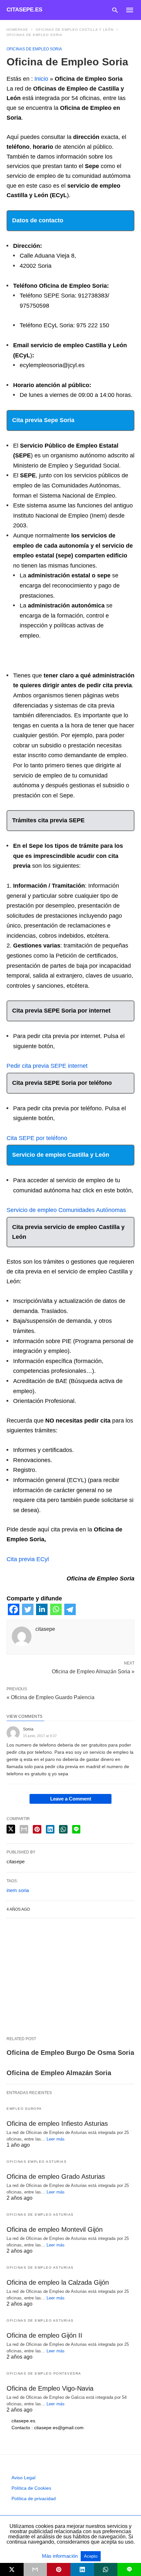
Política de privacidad (34, 2499)
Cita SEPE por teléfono (37, 1138)
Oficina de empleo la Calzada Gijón (58, 2282)
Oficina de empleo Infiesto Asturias (57, 2124)
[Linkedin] (42, 1613)
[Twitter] (28, 1613)
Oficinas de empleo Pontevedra (44, 2373)
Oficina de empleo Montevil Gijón (55, 2229)
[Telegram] (70, 1613)
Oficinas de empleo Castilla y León (75, 30)
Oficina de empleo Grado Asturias (56, 2176)
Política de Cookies (31, 2488)
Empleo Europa (24, 2109)
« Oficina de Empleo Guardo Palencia (50, 1697)
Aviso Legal (23, 2478)
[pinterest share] (37, 1829)
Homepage (17, 30)
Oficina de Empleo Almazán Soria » (93, 1671)
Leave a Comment (71, 1799)
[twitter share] (11, 1829)
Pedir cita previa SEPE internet (47, 1066)
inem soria (18, 1890)
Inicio (41, 79)
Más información (60, 2556)
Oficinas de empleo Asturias (40, 2215)
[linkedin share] (50, 1829)
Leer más (56, 2139)
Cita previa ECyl (28, 1559)
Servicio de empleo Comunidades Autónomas (66, 1210)
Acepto (91, 2556)
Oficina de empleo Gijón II (44, 2335)
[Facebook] (14, 1613)
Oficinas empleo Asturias (37, 2162)
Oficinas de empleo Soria (34, 35)
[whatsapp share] (63, 1829)
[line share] (76, 1829)
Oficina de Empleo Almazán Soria (59, 2073)
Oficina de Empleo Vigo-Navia (50, 2388)
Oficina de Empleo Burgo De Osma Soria (70, 2053)
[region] (70, 1977)
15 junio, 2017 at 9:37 (40, 1736)
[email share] (24, 1829)
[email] (35, 2569)
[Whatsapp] (56, 1613)
